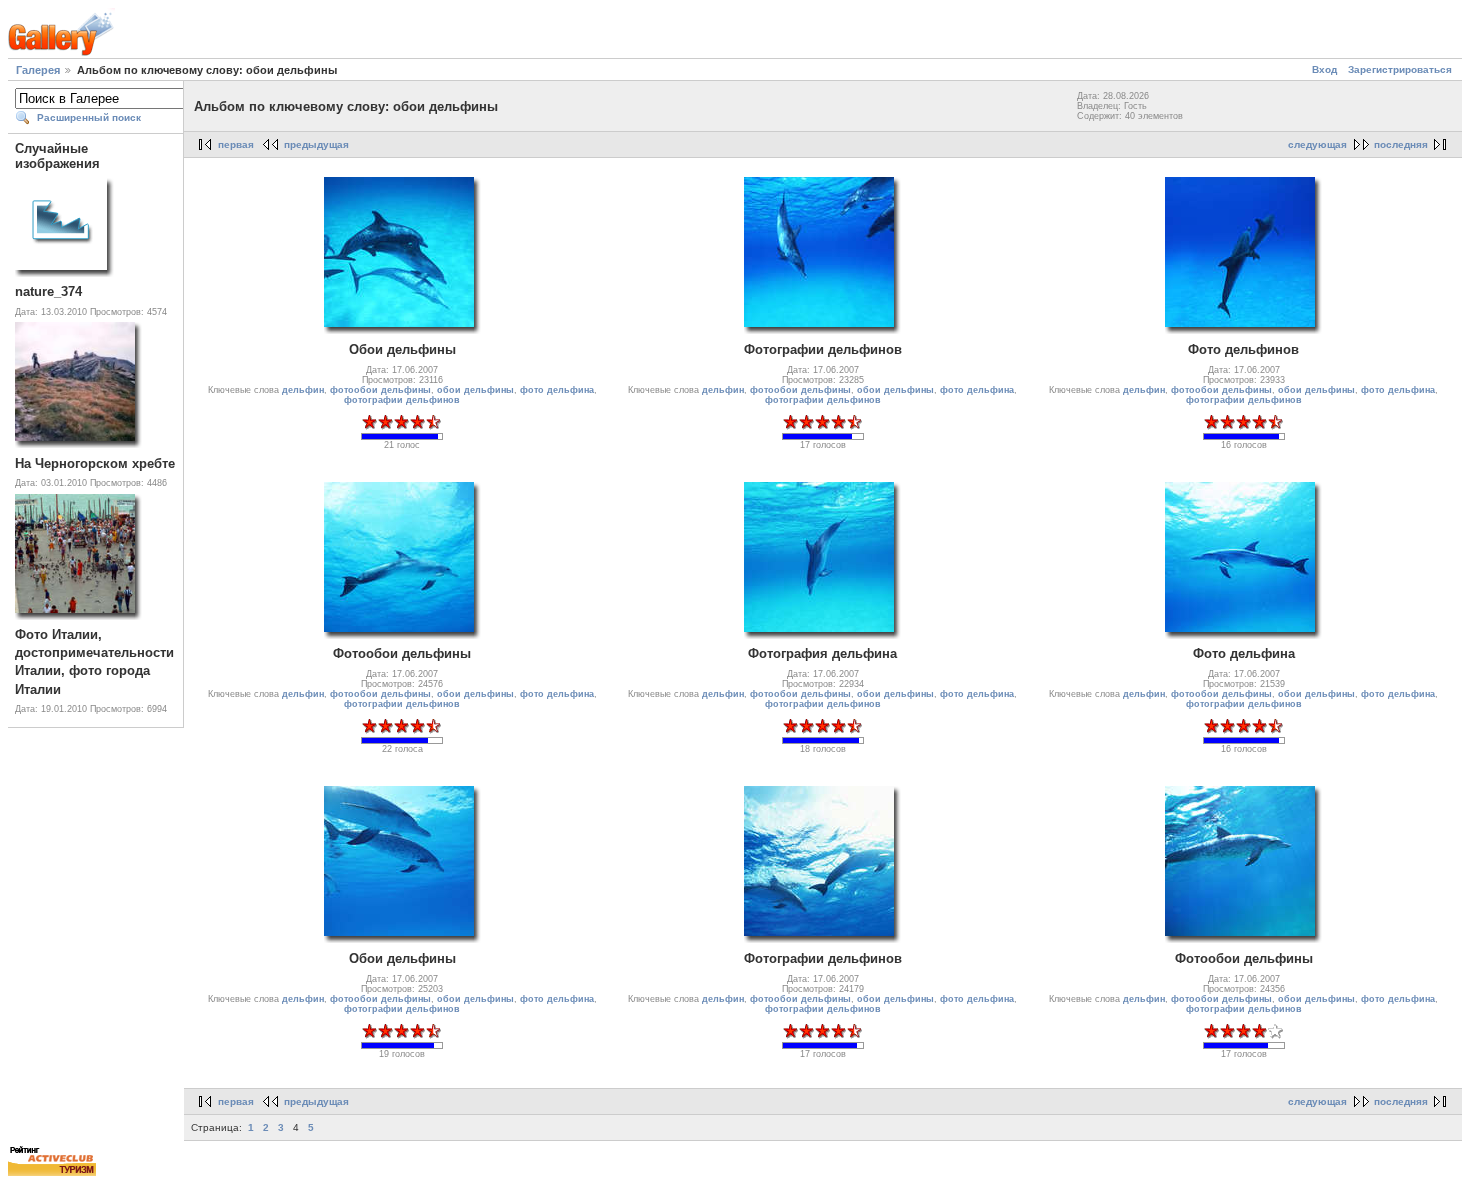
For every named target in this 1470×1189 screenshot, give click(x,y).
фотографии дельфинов (402, 400)
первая (236, 144)
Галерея (38, 70)
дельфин (303, 390)
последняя (1401, 144)
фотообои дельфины (380, 390)
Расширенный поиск (89, 117)
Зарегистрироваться (1400, 69)
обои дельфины (475, 390)
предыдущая (316, 144)
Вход (1324, 69)
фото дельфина (557, 390)
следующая (1317, 144)
